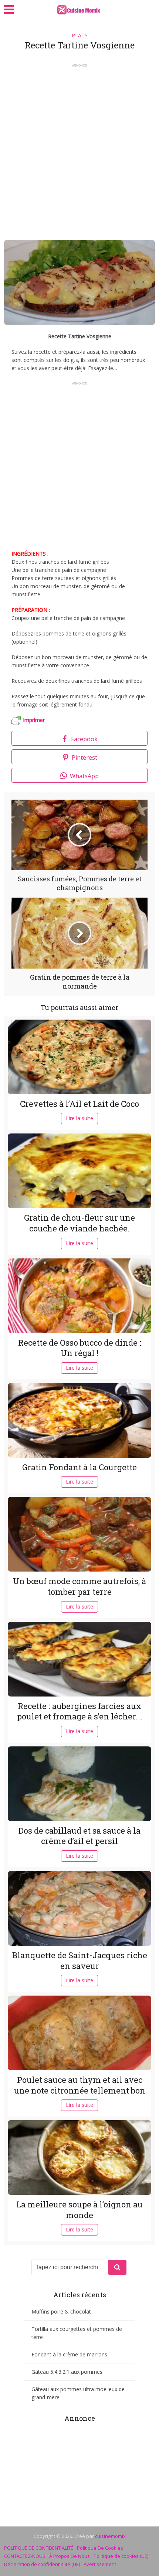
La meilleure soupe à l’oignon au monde (79, 2210)
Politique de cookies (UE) (121, 2556)
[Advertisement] (79, 149)
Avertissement (100, 2564)
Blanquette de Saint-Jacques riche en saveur (80, 1960)
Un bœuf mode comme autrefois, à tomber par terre (79, 1586)
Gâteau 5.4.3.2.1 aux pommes (67, 2372)
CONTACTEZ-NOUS (25, 2556)
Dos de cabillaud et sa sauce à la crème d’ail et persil (79, 1836)
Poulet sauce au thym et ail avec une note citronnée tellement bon (80, 2085)
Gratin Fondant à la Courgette (79, 1467)
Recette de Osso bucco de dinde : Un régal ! (80, 1348)
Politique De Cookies (100, 2548)
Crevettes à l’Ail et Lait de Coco (79, 1104)
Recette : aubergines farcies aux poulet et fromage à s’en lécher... (80, 1711)
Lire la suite (79, 1118)
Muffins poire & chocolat (61, 2311)
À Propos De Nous (70, 2556)
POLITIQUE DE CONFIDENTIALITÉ (39, 2548)
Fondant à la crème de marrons (69, 2354)
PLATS (80, 35)
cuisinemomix (110, 2536)
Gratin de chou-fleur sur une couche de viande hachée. (79, 1223)
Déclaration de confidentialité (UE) (42, 2564)
